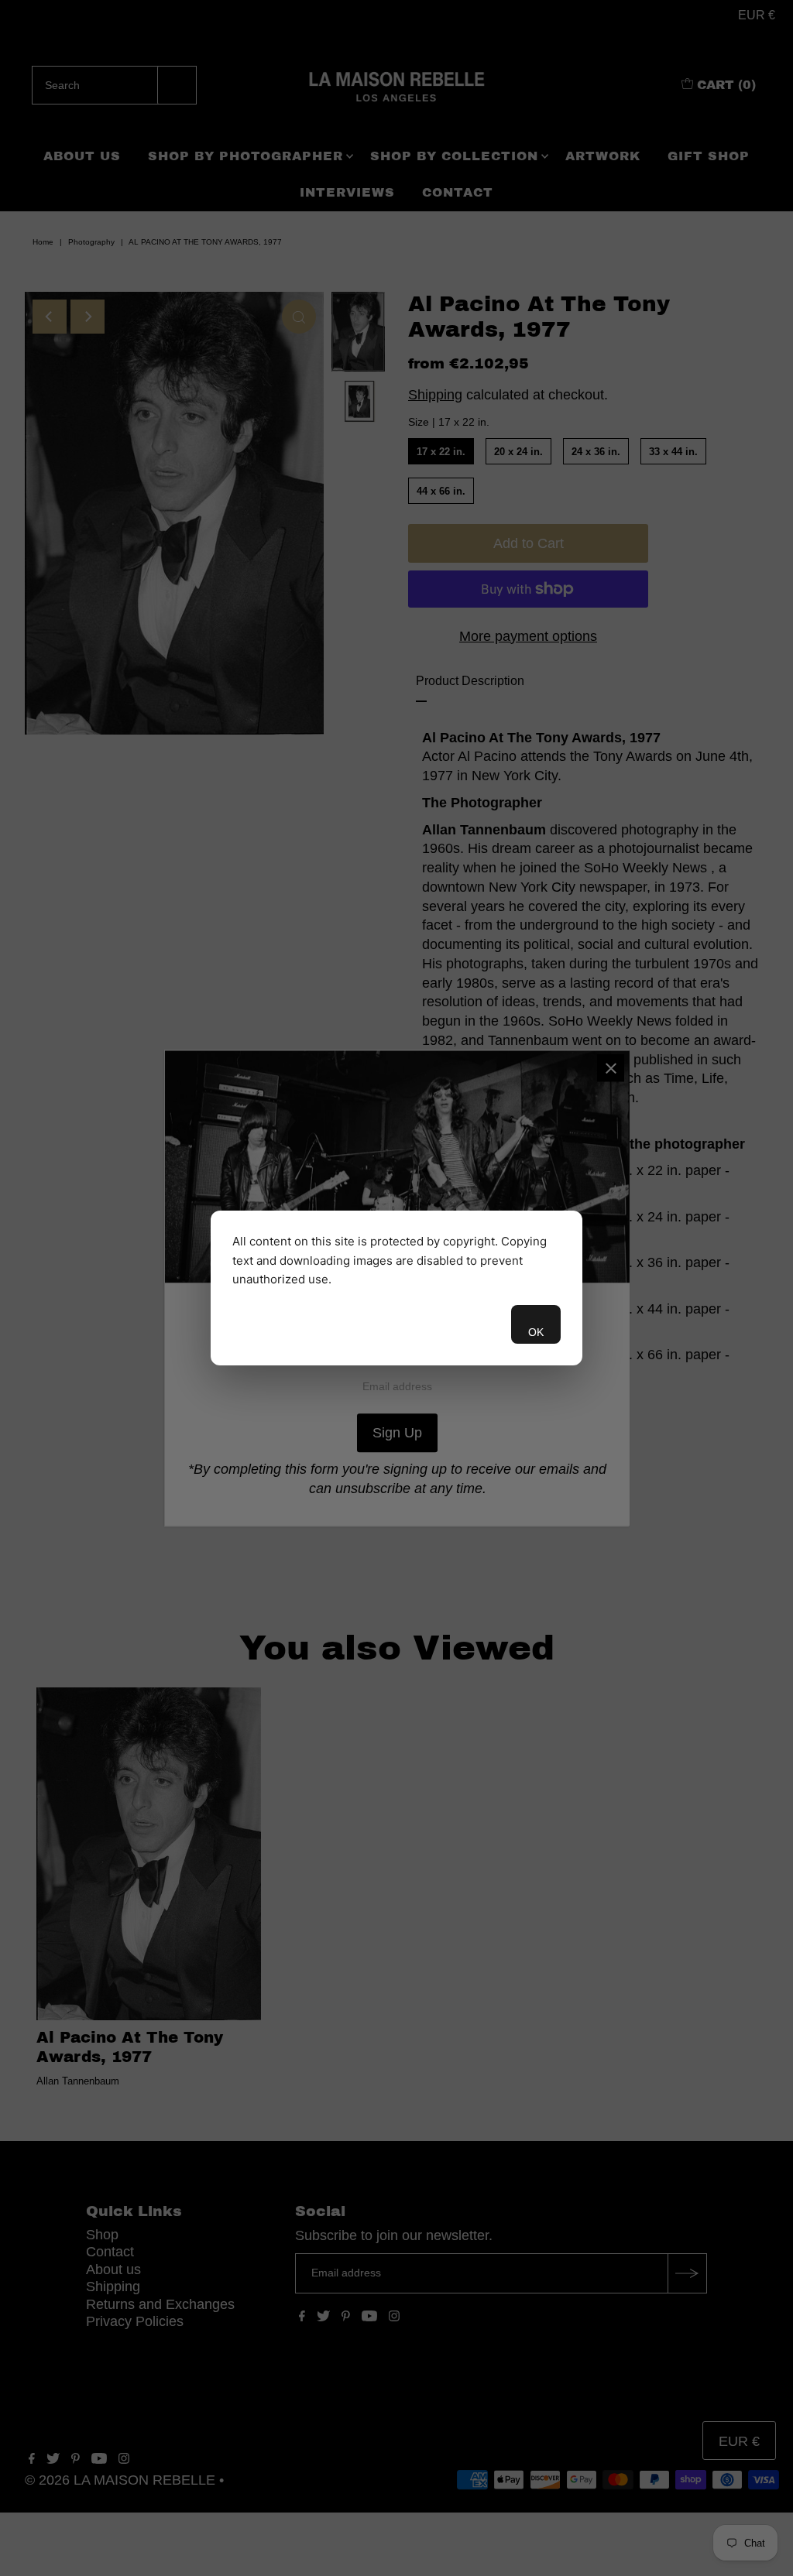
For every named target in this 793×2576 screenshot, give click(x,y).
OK (536, 1332)
